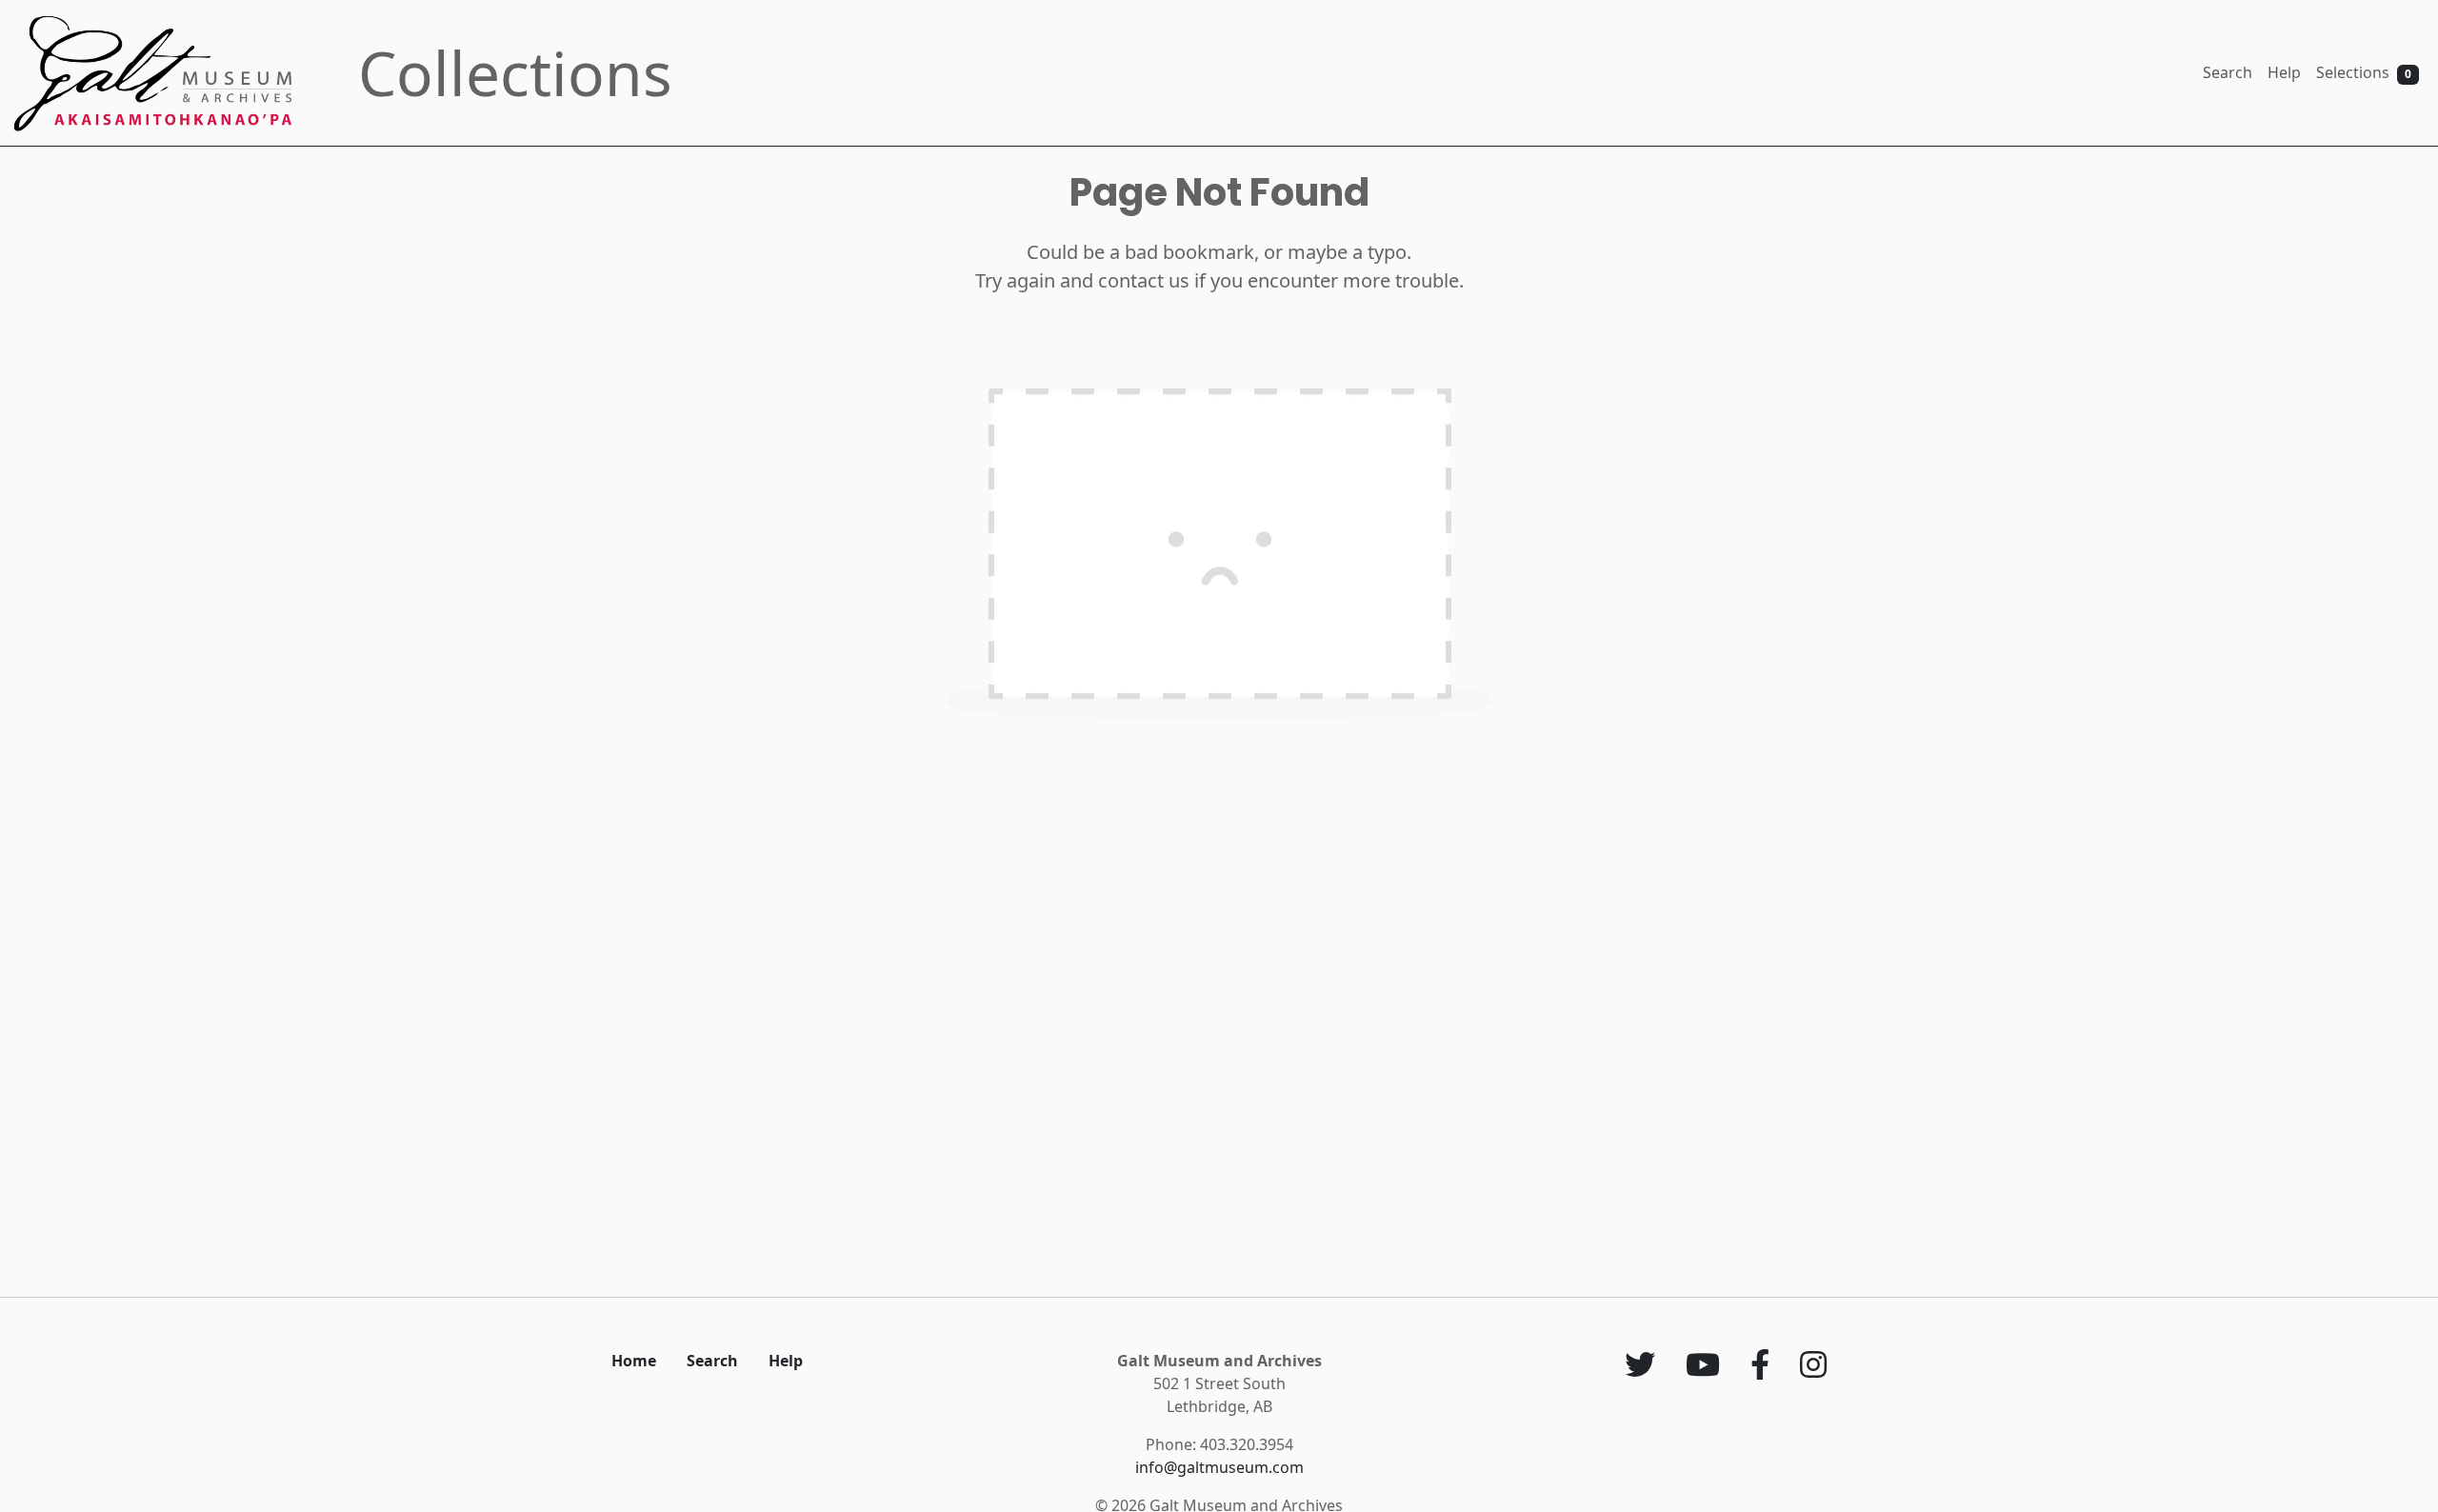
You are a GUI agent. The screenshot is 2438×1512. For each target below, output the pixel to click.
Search (2228, 72)
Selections (2364, 72)
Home (634, 1361)
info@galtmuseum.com (1219, 1467)
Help (2284, 72)
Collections (515, 73)
